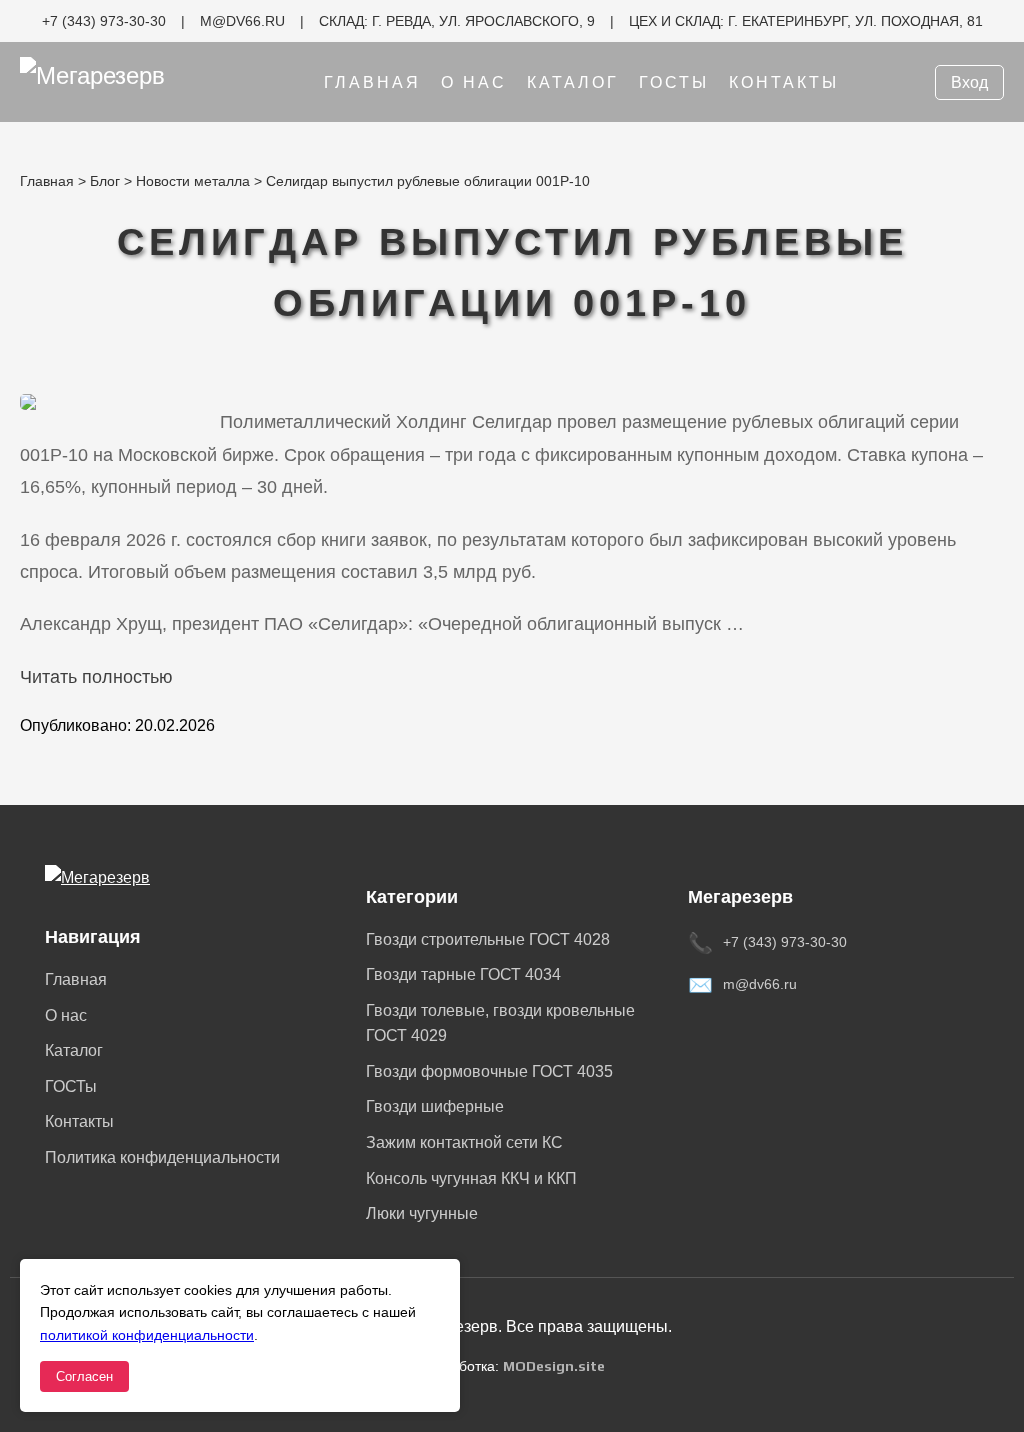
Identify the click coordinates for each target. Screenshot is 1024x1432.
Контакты (784, 82)
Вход (969, 82)
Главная (372, 82)
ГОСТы (674, 82)
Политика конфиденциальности (162, 1157)
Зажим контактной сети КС (464, 1142)
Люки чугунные (422, 1213)
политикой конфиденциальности (147, 1335)
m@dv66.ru (760, 984)
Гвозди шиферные (435, 1106)
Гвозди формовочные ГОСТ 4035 (489, 1071)
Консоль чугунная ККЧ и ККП (471, 1178)
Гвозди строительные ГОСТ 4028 (488, 939)
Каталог (573, 82)
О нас (474, 82)
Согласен (84, 1376)
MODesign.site (554, 1366)
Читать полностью (96, 677)
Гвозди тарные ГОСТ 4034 (463, 974)
